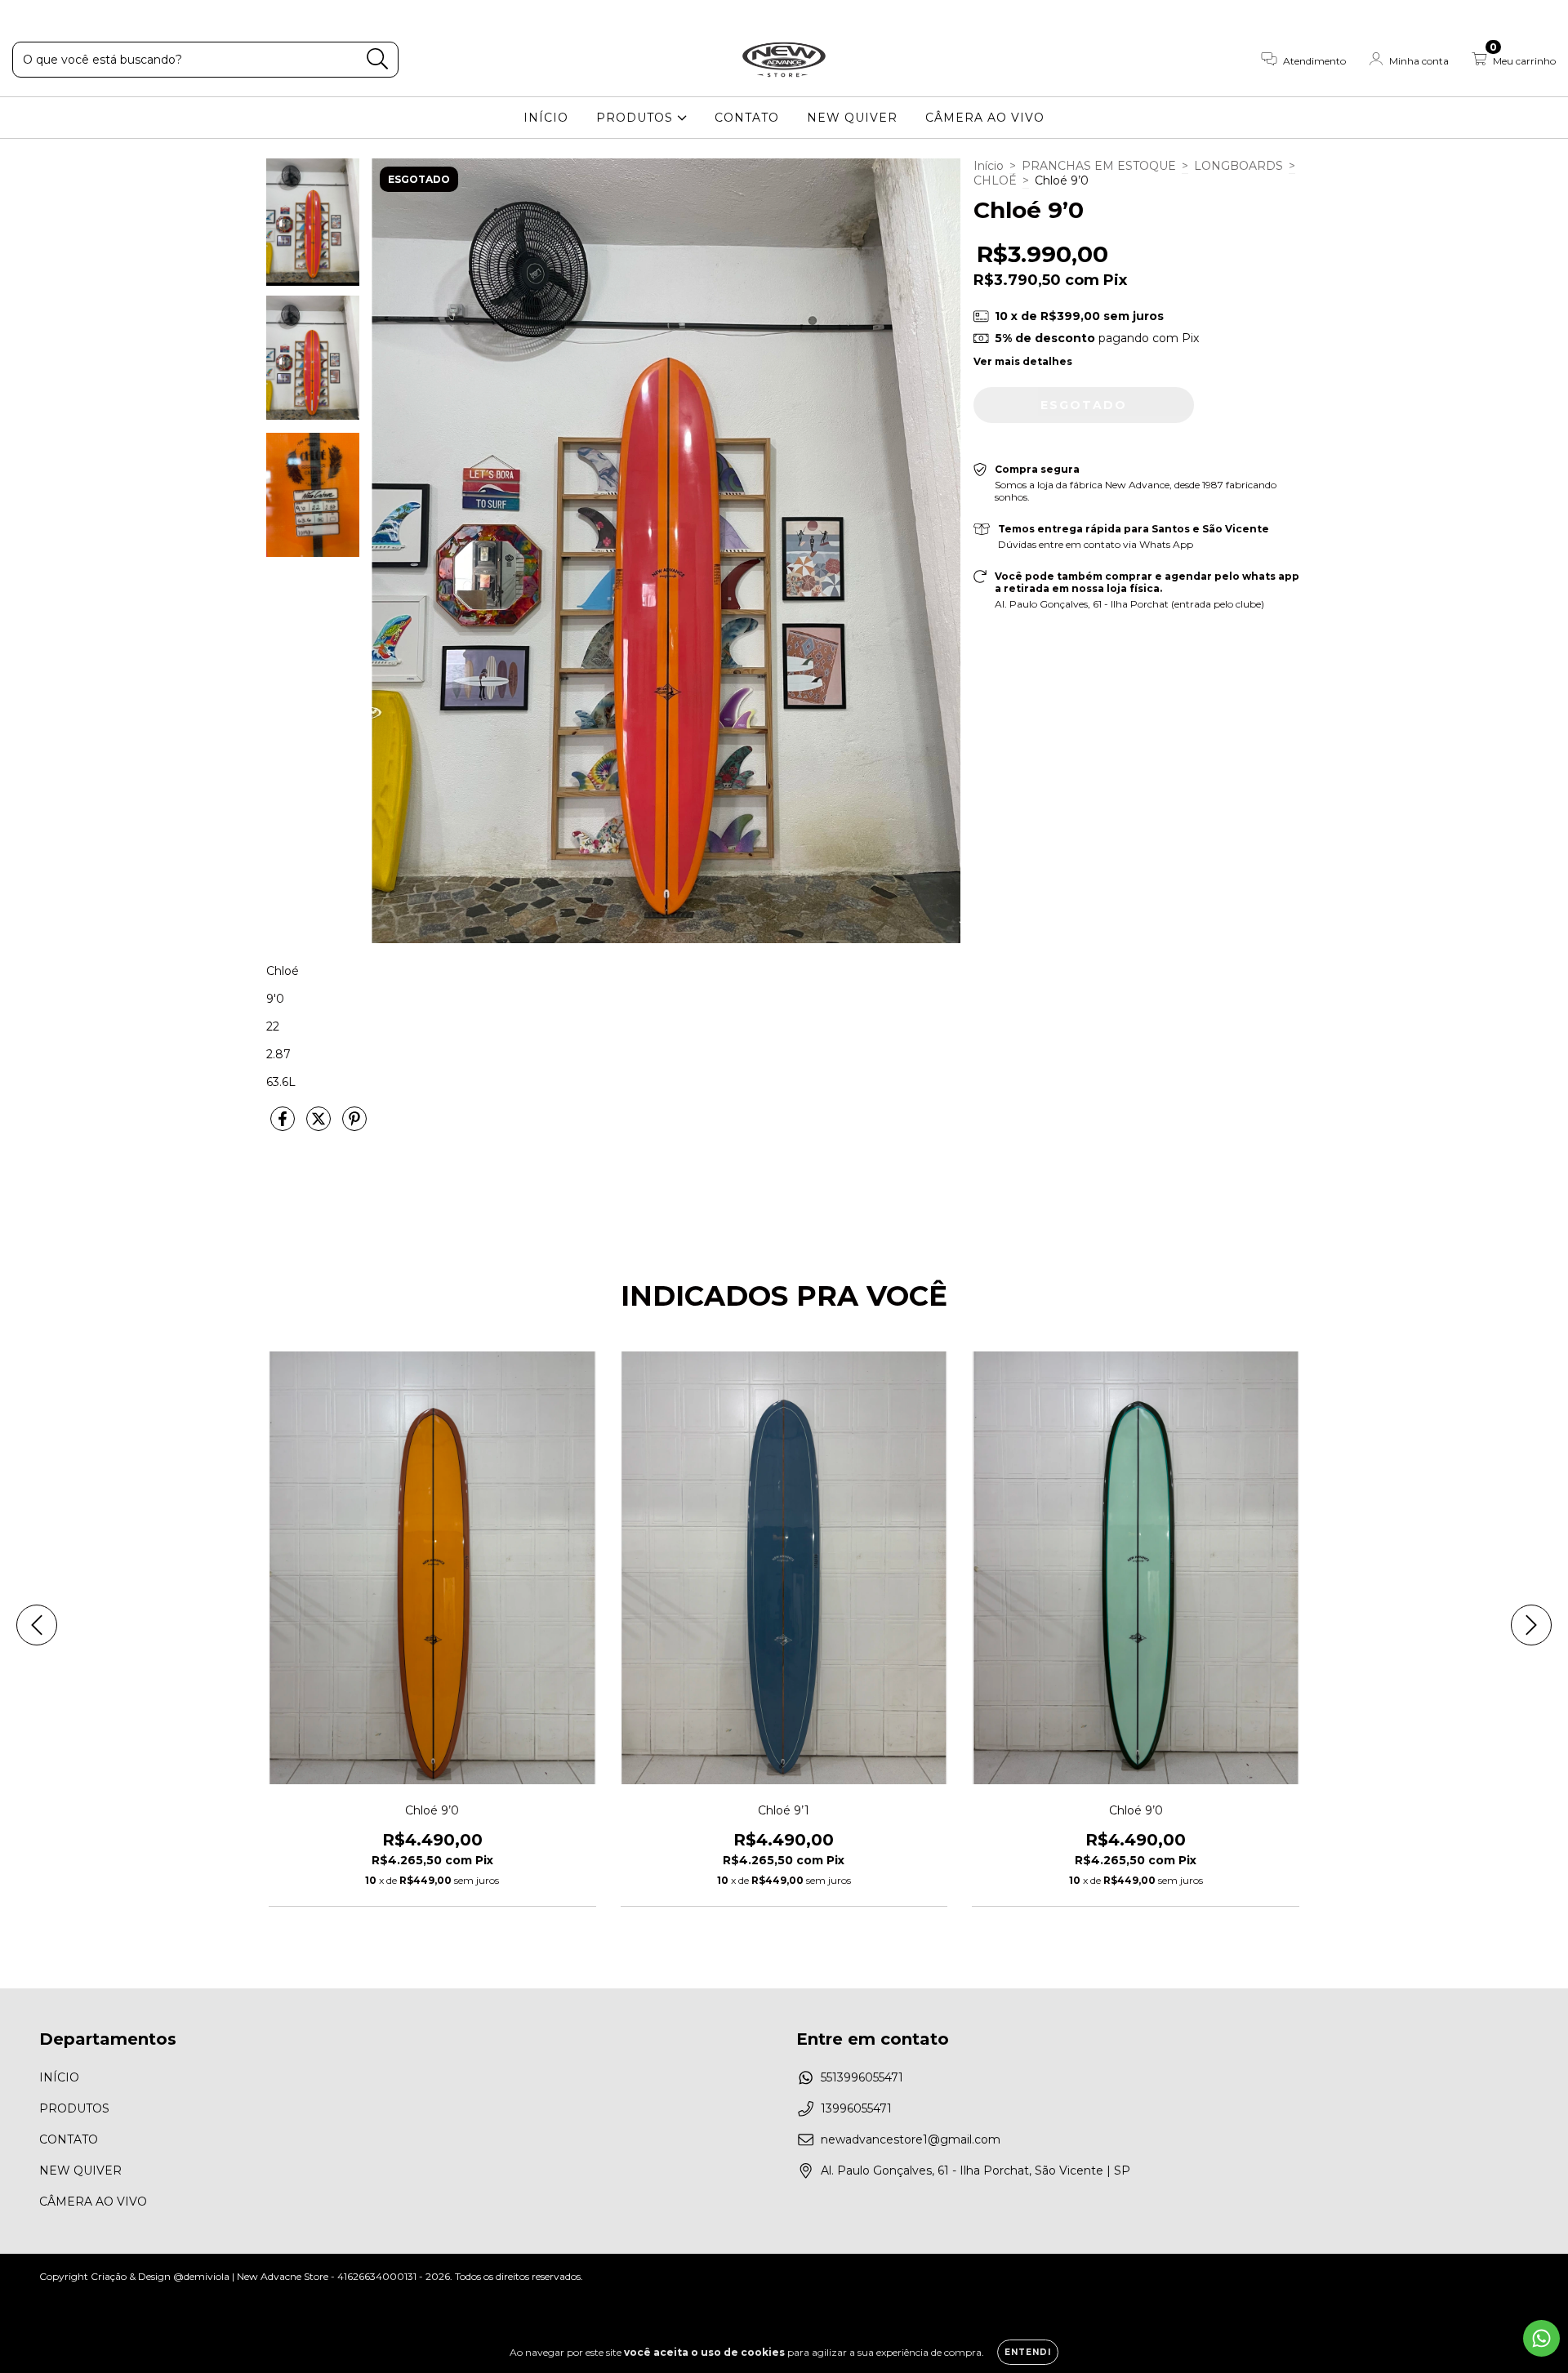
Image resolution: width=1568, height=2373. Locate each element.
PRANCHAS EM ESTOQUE (1099, 166)
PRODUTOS (637, 118)
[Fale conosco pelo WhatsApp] (1541, 2338)
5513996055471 (862, 2077)
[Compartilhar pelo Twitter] (320, 1126)
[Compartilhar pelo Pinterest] (354, 1126)
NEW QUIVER (852, 118)
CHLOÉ (995, 180)
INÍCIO (546, 118)
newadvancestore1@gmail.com (911, 2139)
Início (989, 166)
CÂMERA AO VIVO (985, 118)
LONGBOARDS (1238, 166)
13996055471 (856, 2108)
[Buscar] (378, 59)
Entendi (1028, 2352)
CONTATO (747, 118)
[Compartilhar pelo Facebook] (284, 1126)
